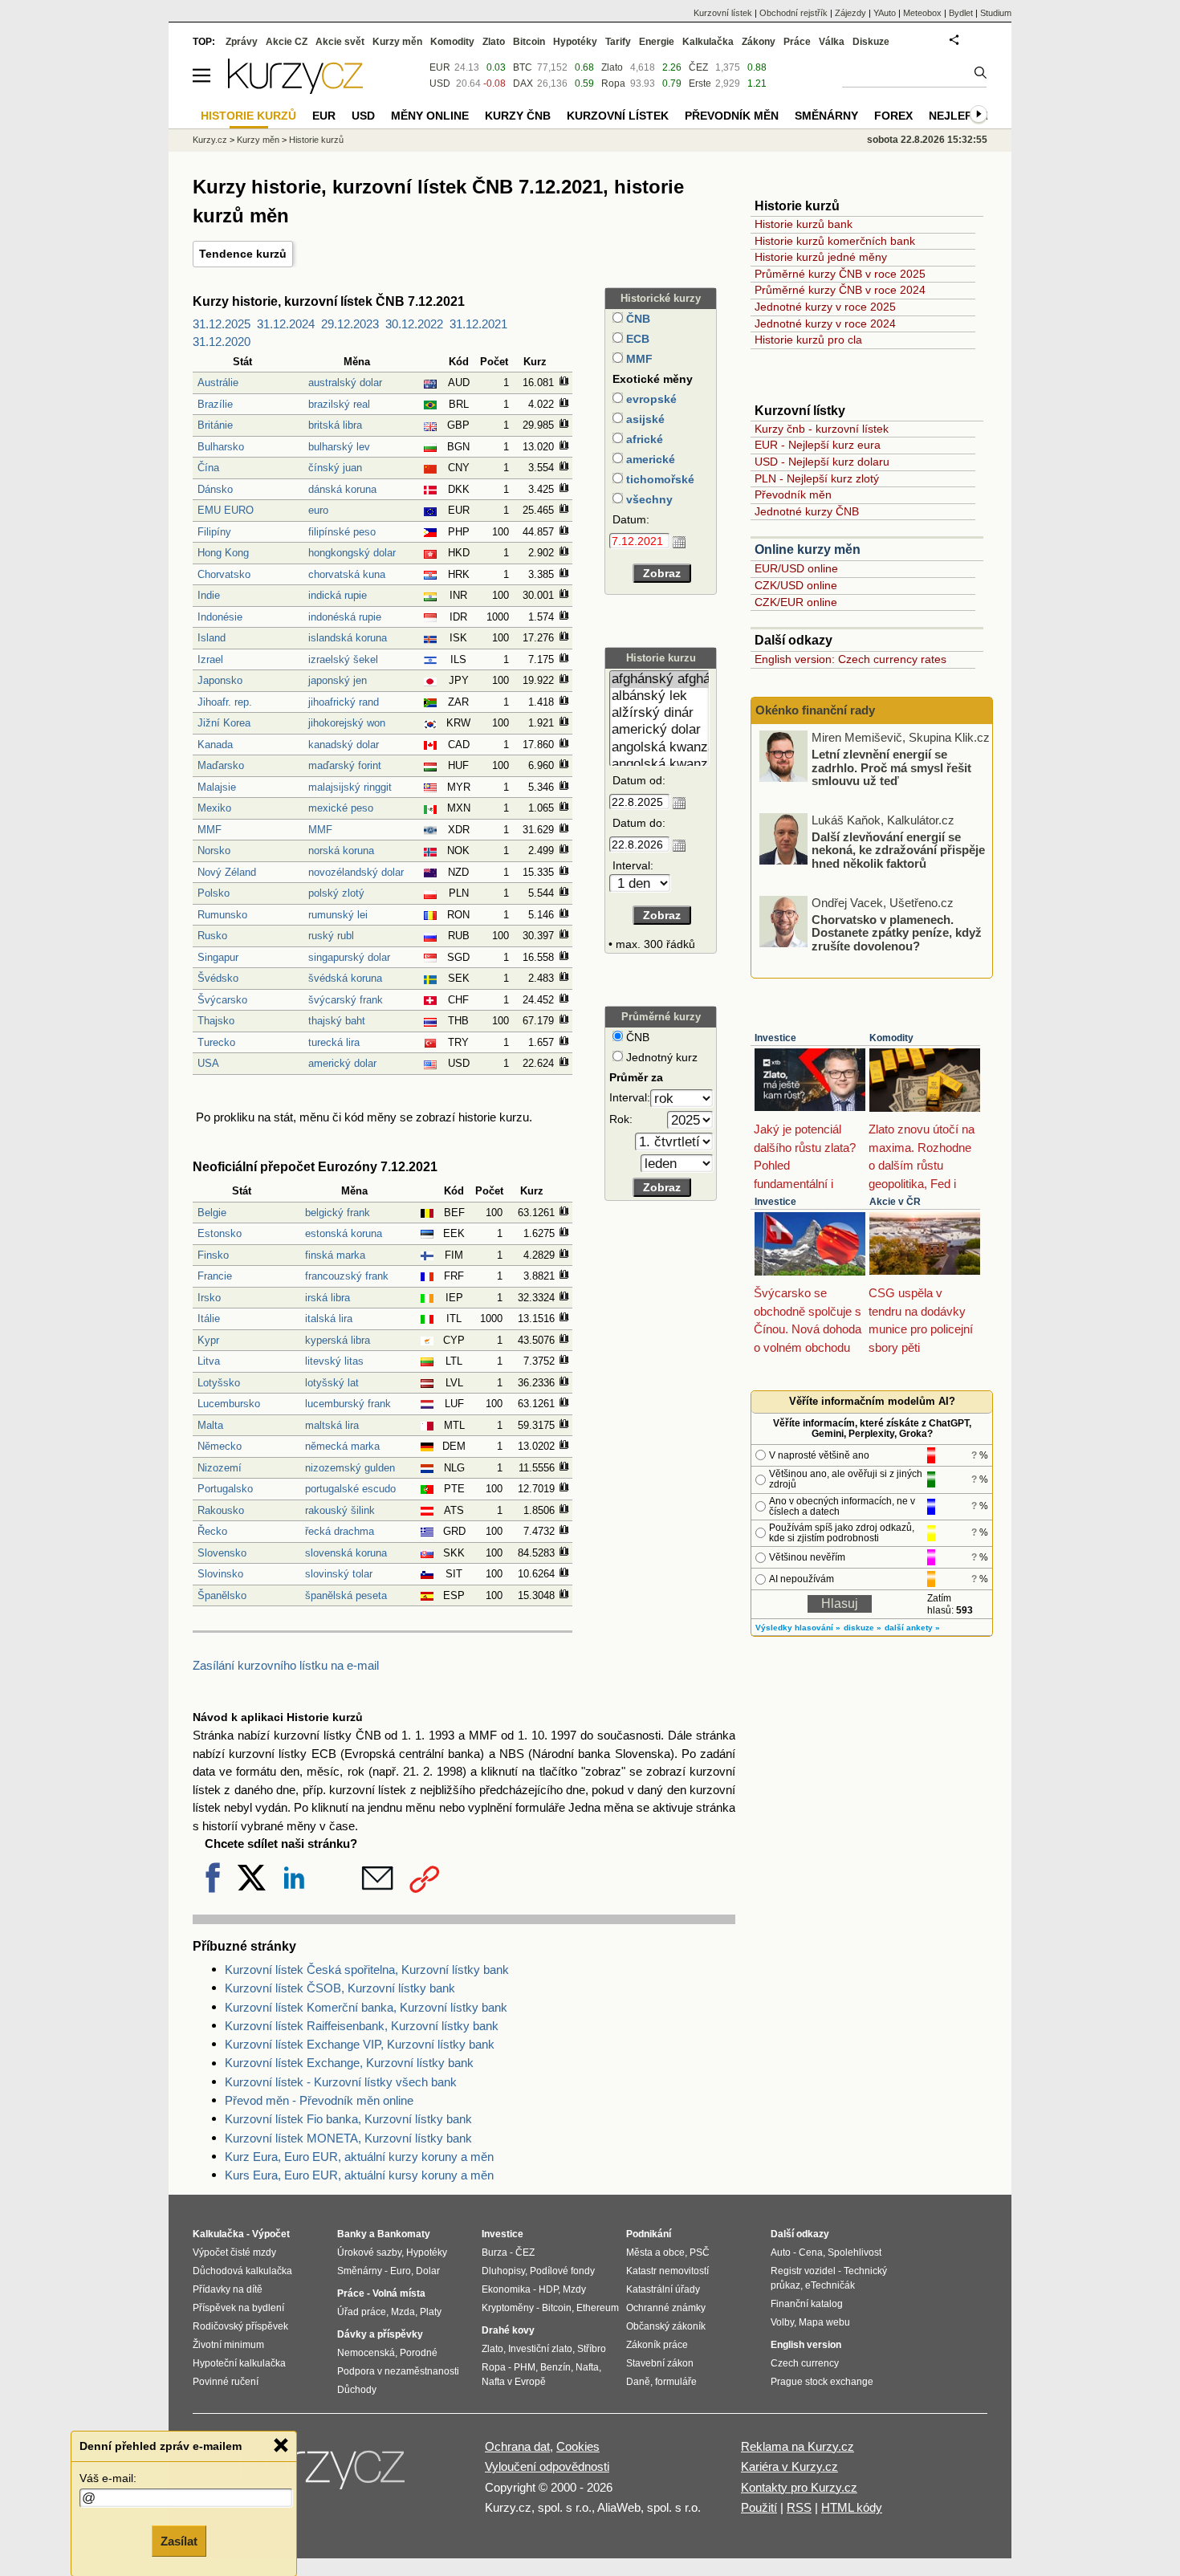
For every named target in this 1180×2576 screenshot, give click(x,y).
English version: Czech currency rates (850, 659)
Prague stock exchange (822, 2382)
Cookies (578, 2446)
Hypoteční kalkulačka (239, 2363)
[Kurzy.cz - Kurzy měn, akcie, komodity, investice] (295, 90)
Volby (782, 2322)
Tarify (618, 42)
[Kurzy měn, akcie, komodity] (323, 2474)
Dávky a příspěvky (380, 2334)
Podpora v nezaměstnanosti (398, 2371)
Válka (832, 42)
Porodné (419, 2353)
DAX (523, 83)
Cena (811, 2252)
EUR (440, 67)
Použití (759, 2507)
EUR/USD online (796, 568)
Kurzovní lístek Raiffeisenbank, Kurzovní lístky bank (362, 2026)
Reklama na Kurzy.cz (798, 2446)
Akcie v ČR (895, 1202)
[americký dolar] (659, 730)
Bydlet (961, 13)
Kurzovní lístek (723, 13)
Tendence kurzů (243, 254)
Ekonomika (506, 2289)
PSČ (700, 2252)
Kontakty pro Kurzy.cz (799, 2487)
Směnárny (826, 116)
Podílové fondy (562, 2271)
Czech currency (805, 2363)
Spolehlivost (854, 2252)
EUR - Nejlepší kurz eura (818, 445)
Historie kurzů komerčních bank (835, 241)
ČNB (637, 319)
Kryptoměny (508, 2308)
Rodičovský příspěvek (240, 2326)
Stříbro (592, 2349)
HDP (548, 2289)
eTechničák (830, 2285)
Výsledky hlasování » (798, 1628)
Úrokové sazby (369, 2252)
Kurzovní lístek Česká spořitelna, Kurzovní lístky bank (367, 1970)
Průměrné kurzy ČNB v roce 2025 (840, 274)
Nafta (587, 2367)
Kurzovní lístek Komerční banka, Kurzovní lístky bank (366, 2007)
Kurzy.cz (210, 140)
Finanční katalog (807, 2304)
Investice (775, 1038)
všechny (648, 499)
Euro (401, 2271)
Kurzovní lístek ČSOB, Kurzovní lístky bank (340, 1988)
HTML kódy (852, 2507)
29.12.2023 (350, 324)
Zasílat (179, 2541)
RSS (799, 2507)
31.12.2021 (478, 324)
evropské (650, 399)
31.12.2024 (286, 324)
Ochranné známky (666, 2308)
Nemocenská (366, 2353)
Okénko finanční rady (815, 710)
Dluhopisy (503, 2271)
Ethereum (598, 2308)
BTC (523, 67)
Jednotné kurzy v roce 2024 (825, 324)
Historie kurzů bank (804, 224)
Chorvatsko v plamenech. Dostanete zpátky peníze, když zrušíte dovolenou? (897, 932)
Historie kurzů (316, 140)
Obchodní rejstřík (793, 13)
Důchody (357, 2390)
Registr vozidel (803, 2271)
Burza (494, 2252)
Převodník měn (793, 494)
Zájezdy (850, 13)
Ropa (613, 83)
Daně (638, 2382)
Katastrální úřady (663, 2289)
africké (643, 439)
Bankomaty (404, 2234)
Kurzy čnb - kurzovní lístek (822, 429)
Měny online (430, 116)
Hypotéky (575, 42)
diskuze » (863, 1628)
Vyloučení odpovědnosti (547, 2466)
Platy (431, 2312)
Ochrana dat (517, 2446)
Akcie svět (340, 42)
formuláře (676, 2382)
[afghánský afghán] (659, 680)
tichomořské (659, 479)
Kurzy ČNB (518, 116)
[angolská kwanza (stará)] (659, 765)
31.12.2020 (222, 342)
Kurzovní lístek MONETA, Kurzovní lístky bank (348, 2138)
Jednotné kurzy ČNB (807, 511)
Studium (996, 13)
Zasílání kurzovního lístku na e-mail (286, 1665)
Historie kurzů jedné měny (821, 257)
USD (440, 83)
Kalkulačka (708, 42)
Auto (781, 2252)
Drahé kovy (508, 2330)
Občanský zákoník (666, 2326)
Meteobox (922, 13)
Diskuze (871, 42)
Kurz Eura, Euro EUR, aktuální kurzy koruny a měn (359, 2157)
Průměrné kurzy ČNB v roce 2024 (840, 290)
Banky (352, 2234)
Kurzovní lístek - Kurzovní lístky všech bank (341, 2082)
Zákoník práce (657, 2345)
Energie (657, 42)
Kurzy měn (397, 42)
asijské (644, 419)
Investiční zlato (540, 2349)
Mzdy (574, 2289)
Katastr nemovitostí (667, 2271)
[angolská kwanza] (659, 748)
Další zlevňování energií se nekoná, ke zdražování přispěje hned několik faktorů (898, 849)
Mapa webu (824, 2322)
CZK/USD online (796, 585)
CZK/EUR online (796, 602)
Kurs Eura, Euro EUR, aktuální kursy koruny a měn (359, 2175)
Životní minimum (228, 2345)
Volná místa (399, 2293)
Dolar (428, 2271)
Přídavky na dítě (228, 2289)
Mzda (403, 2312)
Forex (893, 116)
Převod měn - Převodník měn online (319, 2100)
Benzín (555, 2367)
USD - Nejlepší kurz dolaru (822, 462)
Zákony (759, 42)
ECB (636, 339)
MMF (638, 359)
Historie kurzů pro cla (808, 340)
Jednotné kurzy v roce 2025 (825, 307)
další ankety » (912, 1628)
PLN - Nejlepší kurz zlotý (817, 478)
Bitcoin (529, 42)
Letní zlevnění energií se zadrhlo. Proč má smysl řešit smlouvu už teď (891, 767)
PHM (525, 2367)
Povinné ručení (226, 2382)
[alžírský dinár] (659, 713)
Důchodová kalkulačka (242, 2271)
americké (649, 459)
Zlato (612, 67)
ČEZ (698, 67)
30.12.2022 (414, 324)
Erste (700, 83)
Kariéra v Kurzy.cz (789, 2466)
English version (806, 2345)
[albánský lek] (659, 696)
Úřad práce (362, 2312)
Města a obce (655, 2252)
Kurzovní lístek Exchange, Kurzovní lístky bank (349, 2063)
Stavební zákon (660, 2363)
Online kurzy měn (808, 549)
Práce (797, 42)
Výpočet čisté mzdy (234, 2252)
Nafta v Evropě (514, 2382)
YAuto (885, 13)
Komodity (891, 1038)
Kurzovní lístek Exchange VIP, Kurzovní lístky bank (360, 2044)
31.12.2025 (222, 324)
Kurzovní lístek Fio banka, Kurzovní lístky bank (348, 2119)
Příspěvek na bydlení (238, 2308)
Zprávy (242, 42)
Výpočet (271, 2234)
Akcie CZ (287, 42)
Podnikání (649, 2234)
